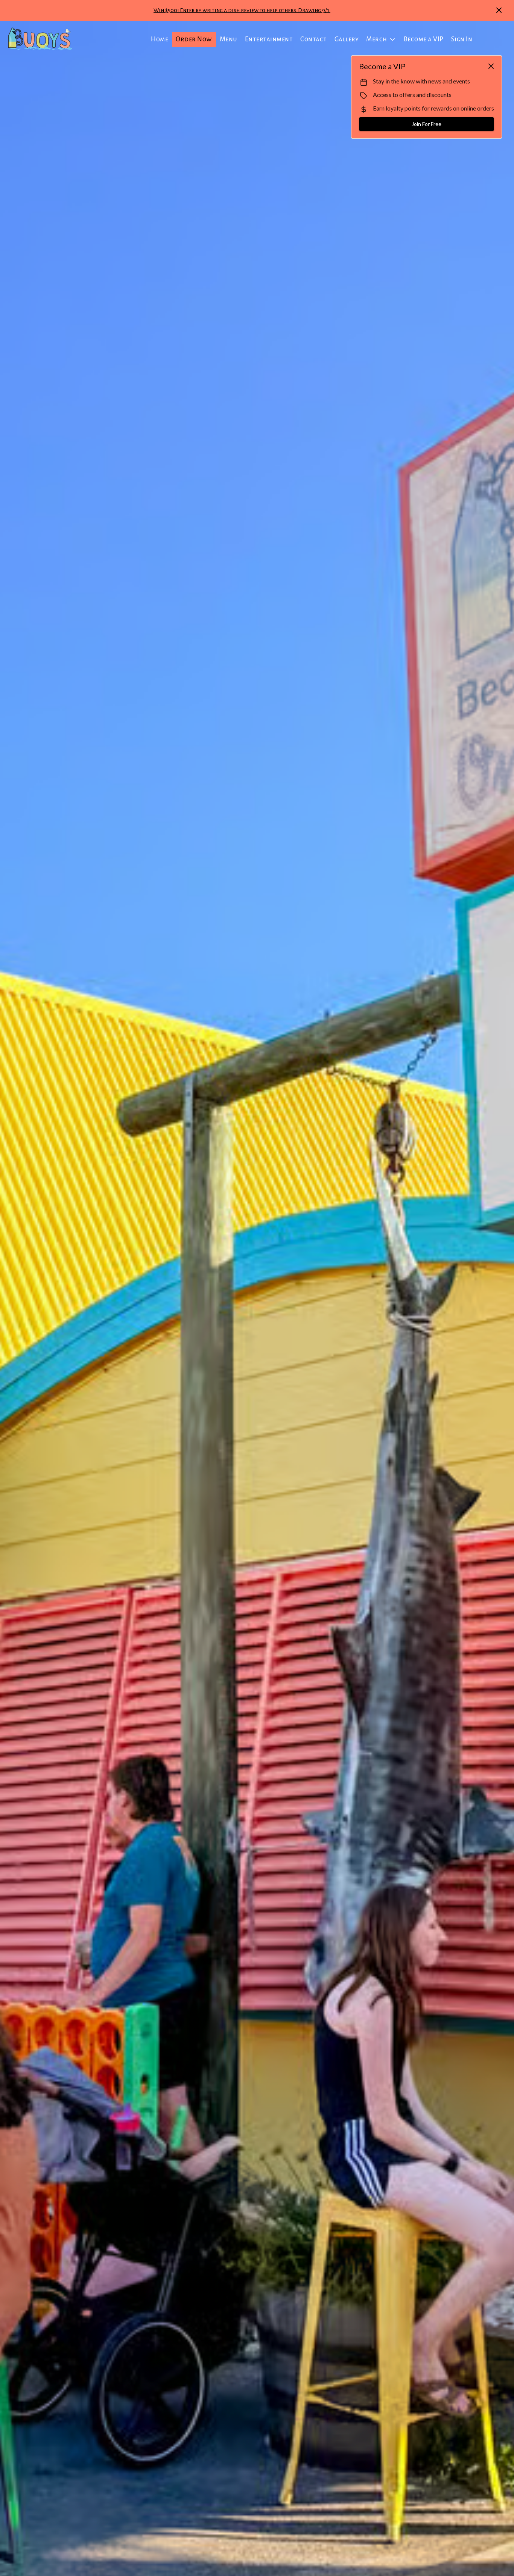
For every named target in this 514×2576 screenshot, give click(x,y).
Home (160, 39)
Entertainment (269, 39)
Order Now (194, 39)
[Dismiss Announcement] (499, 10)
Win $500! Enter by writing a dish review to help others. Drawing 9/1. (242, 10)
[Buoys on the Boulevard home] (40, 39)
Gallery (347, 39)
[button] (381, 39)
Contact (314, 39)
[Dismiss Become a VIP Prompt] (491, 66)
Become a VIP (424, 39)
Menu (229, 39)
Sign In (462, 39)
